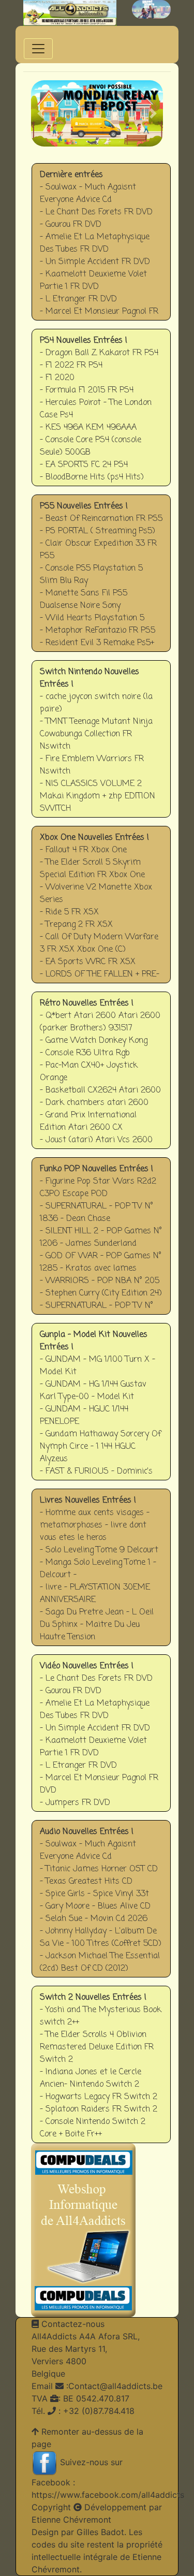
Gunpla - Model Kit (104, 1401)
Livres (106, 1567)
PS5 (106, 573)
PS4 (107, 407)
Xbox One (106, 904)
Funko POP (106, 1236)
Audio (107, 1898)
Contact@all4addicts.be (115, 2386)
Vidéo (107, 1733)
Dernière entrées (101, 249)
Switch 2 (106, 2064)
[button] (41, 113)
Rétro (107, 1070)
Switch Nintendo (102, 739)
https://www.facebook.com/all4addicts (108, 2495)
